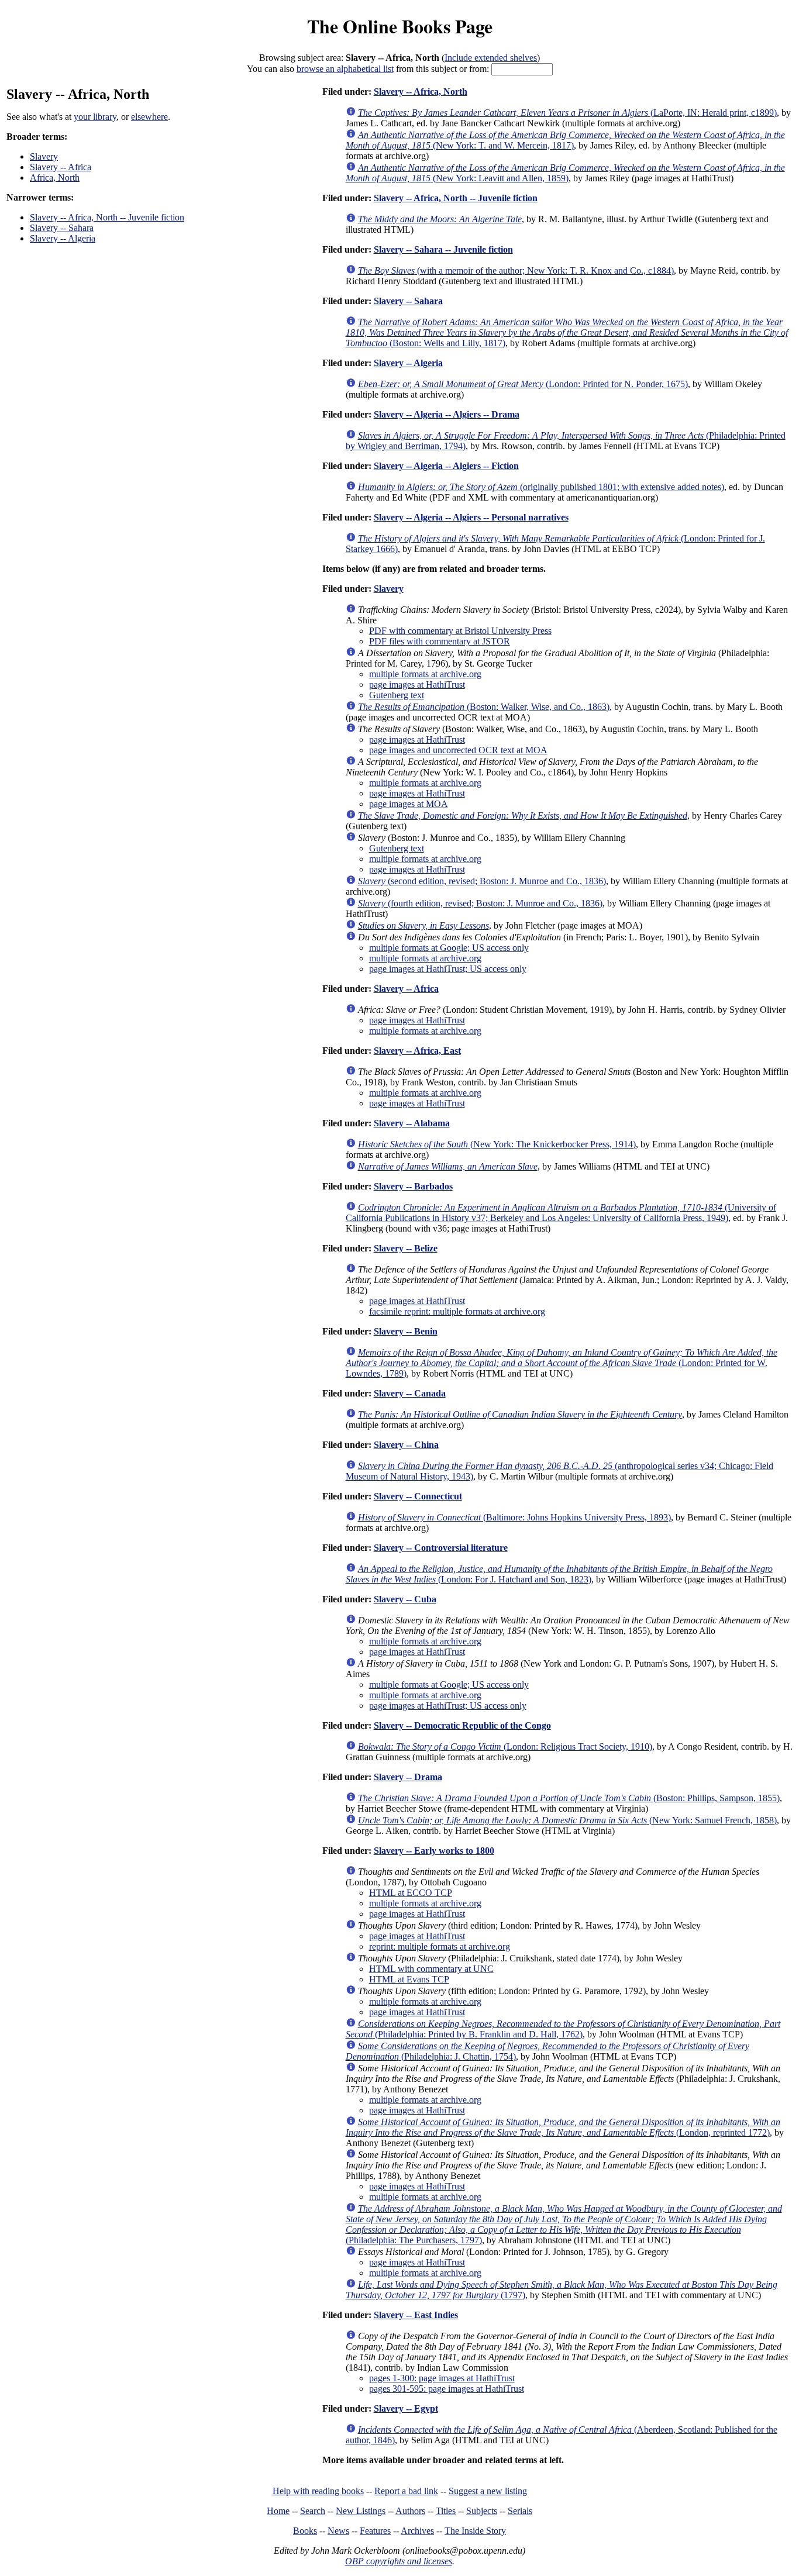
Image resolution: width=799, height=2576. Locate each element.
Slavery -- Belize (406, 1248)
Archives (417, 2531)
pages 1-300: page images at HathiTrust (442, 2378)
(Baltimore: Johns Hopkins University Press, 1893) (514, 1517)
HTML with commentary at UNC (431, 1969)
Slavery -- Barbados (413, 1186)
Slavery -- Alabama (412, 1123)
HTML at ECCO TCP (411, 1893)
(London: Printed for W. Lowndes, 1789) (562, 1363)
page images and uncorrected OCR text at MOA (458, 750)
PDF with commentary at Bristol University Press (460, 631)
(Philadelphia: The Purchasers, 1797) (564, 2224)
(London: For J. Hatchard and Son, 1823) (559, 1574)
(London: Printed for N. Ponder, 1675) (523, 384)
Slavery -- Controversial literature (441, 1548)
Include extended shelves (491, 58)
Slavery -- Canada (410, 1393)
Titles (446, 2511)
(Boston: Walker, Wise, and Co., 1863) (484, 707)
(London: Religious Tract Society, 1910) (505, 1746)
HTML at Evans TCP (409, 1979)
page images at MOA (409, 804)
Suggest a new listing (488, 2491)
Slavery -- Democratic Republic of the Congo (462, 1725)
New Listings (361, 2511)
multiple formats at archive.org (425, 674)
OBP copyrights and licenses (399, 2561)
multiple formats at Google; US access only (449, 948)
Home (278, 2511)
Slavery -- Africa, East (417, 1051)
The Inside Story (475, 2531)
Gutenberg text (397, 695)
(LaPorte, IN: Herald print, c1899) (567, 113)
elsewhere (149, 117)
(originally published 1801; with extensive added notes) (541, 487)
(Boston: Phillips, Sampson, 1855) (569, 1798)
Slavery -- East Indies (416, 2315)
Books (305, 2531)
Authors (410, 2511)
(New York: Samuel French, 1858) (567, 1820)
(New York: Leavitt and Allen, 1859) (565, 173)
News (338, 2531)
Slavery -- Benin (406, 1331)
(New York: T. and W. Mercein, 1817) (565, 140)
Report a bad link (406, 2491)
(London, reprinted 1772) (563, 2127)
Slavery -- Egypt (406, 2408)
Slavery (44, 156)
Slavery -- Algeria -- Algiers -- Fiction (446, 466)
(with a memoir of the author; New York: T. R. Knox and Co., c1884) (516, 270)
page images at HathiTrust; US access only (448, 969)
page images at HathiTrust (417, 684)
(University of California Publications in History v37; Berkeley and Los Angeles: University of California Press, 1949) (561, 1213)
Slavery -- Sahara (62, 228)
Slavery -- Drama (408, 1777)
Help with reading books (318, 2491)
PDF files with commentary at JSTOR (440, 641)
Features (375, 2531)
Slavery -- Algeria (63, 238)
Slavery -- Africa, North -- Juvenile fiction (107, 217)
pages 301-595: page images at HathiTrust (447, 2389)
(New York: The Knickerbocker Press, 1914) (497, 1144)
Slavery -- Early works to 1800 (434, 1851)
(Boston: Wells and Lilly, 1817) (567, 332)
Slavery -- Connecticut (418, 1496)
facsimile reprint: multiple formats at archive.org (457, 1311)
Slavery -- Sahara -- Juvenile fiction (443, 249)
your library (95, 117)
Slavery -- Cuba (405, 1599)
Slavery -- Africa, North (421, 92)
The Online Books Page (400, 26)
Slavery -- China (406, 1445)
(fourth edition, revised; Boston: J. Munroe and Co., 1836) (480, 903)
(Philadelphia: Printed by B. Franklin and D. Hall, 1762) (563, 2029)
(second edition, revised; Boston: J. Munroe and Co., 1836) (482, 881)
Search (313, 2511)
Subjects (482, 2511)
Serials (520, 2511)
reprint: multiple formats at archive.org (440, 1946)
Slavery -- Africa (61, 167)
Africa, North (55, 177)
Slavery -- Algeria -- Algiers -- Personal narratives (471, 517)
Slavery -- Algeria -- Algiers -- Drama (447, 414)
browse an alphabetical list (345, 69)
